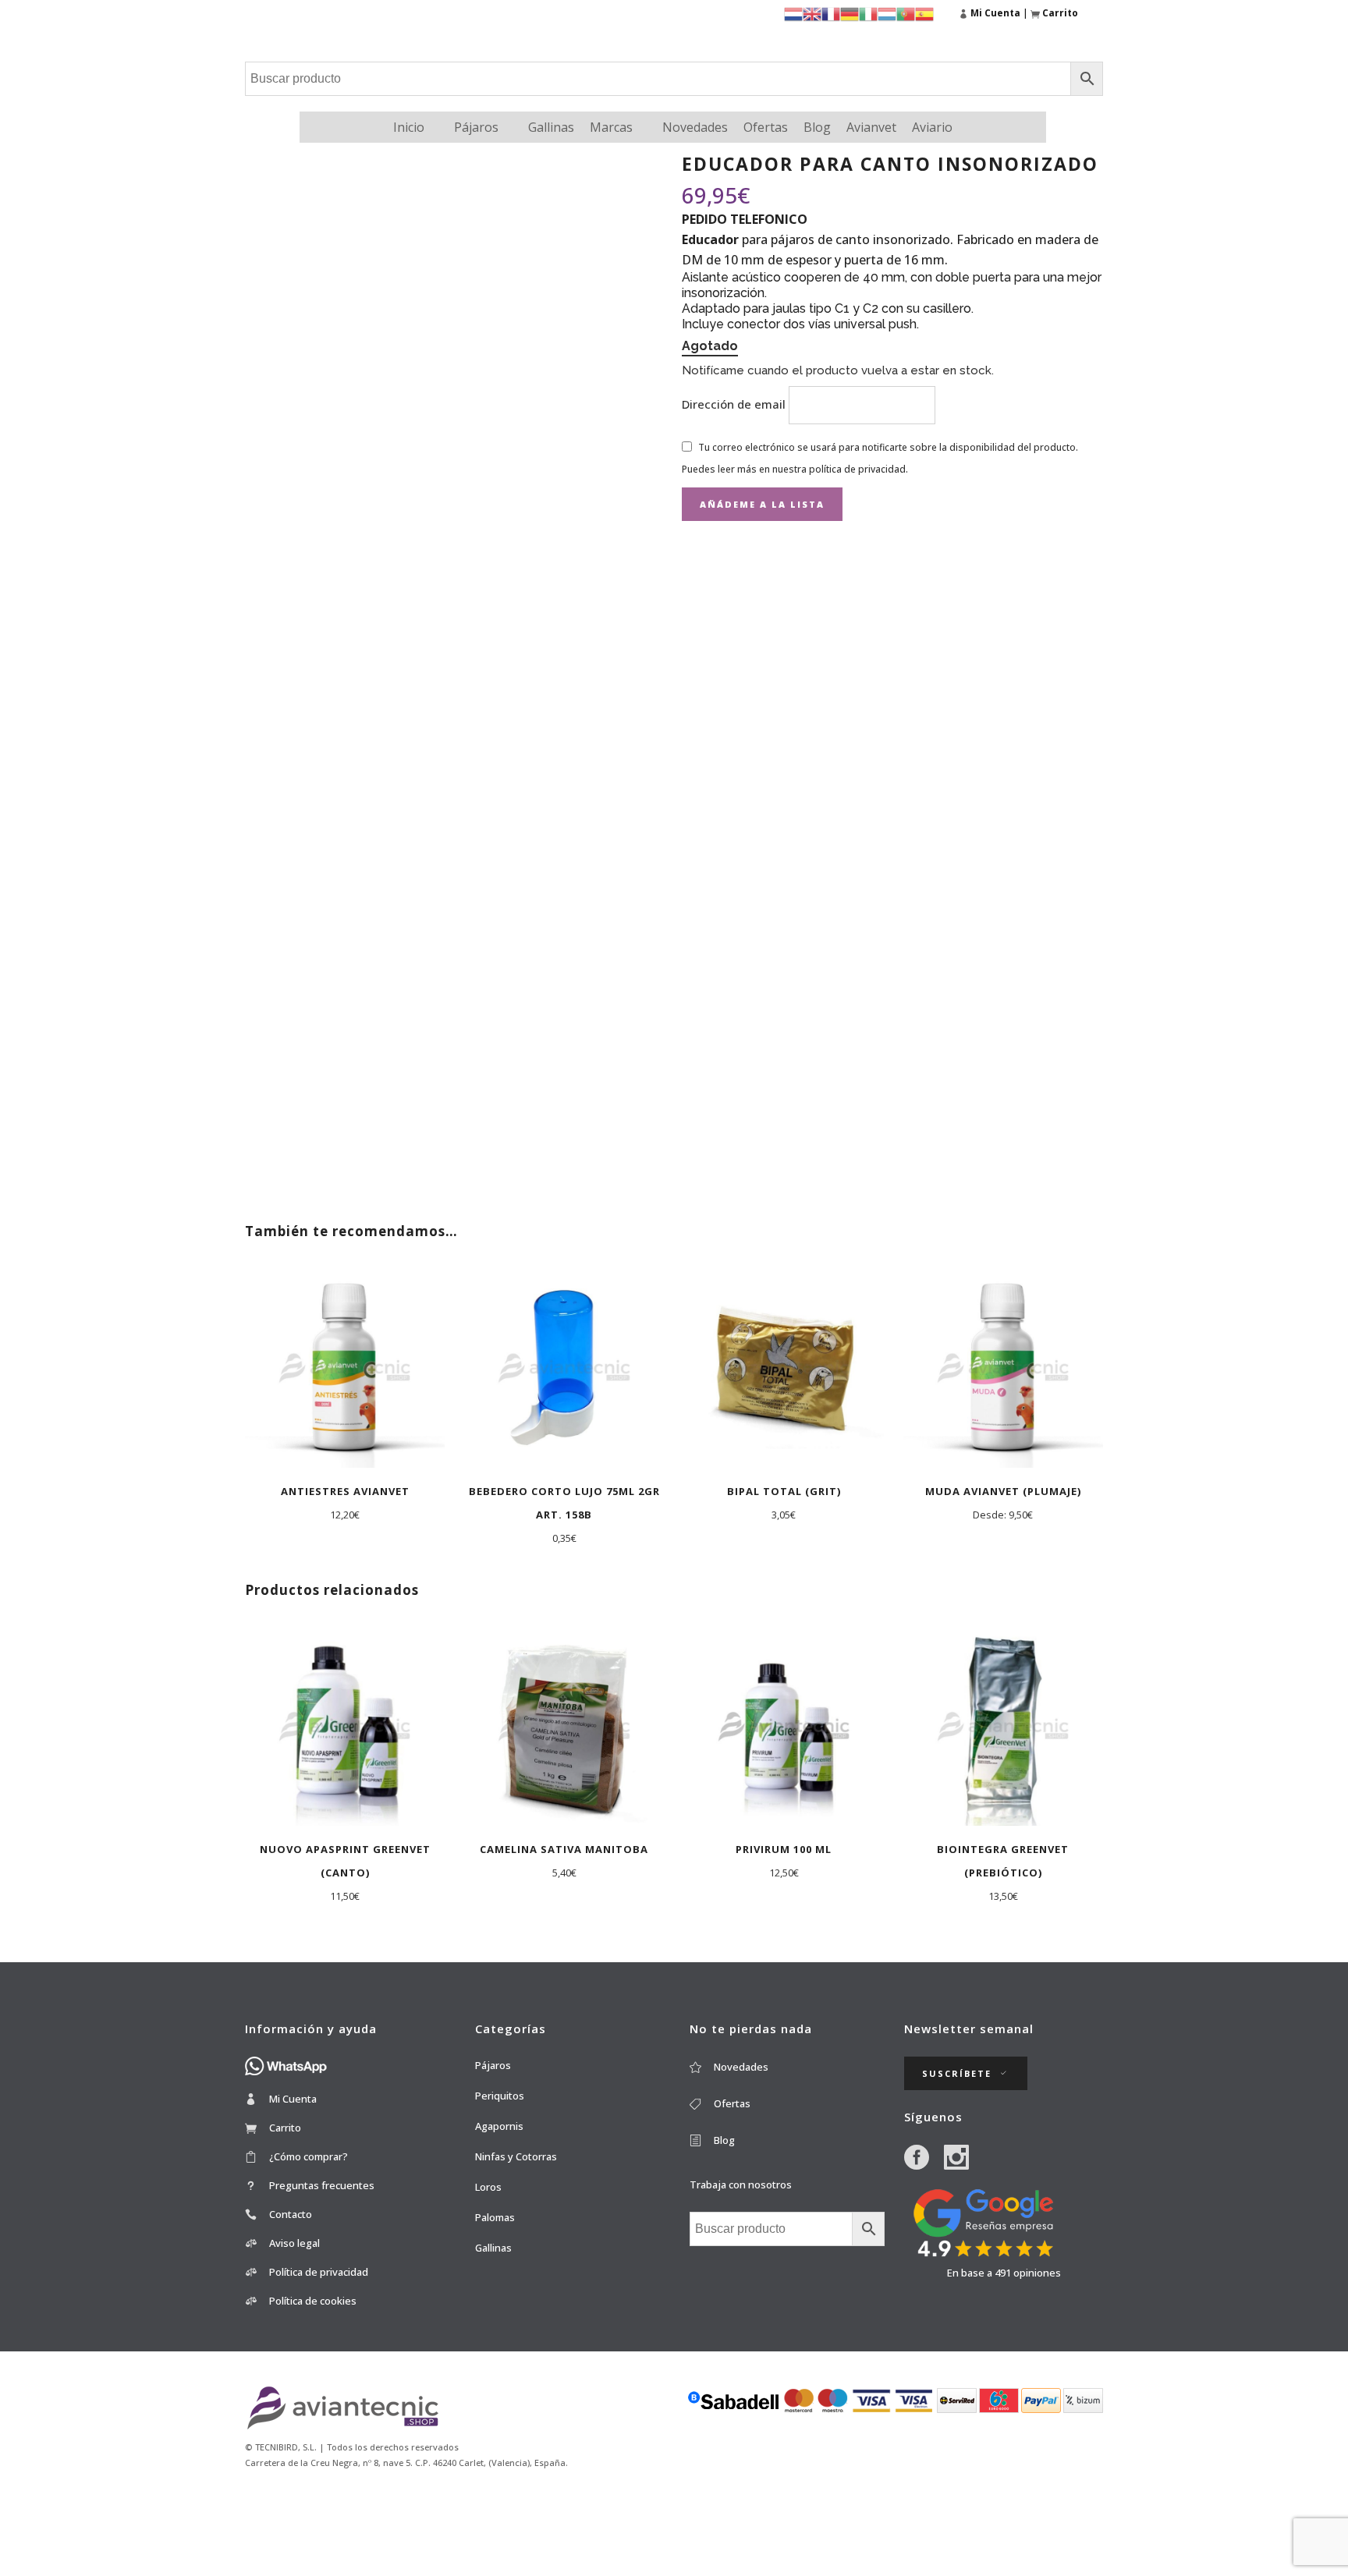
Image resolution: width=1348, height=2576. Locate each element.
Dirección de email (735, 404)
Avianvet (871, 127)
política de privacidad (857, 469)
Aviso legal (294, 2243)
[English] (812, 13)
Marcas (611, 127)
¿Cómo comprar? (309, 2156)
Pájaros (476, 127)
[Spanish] (924, 13)
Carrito (285, 2128)
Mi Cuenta (293, 2099)
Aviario (932, 127)
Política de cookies (313, 2301)
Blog (817, 127)
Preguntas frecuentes (322, 2185)
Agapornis (499, 2126)
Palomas (495, 2217)
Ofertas (766, 127)
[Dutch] (793, 13)
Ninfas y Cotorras (516, 2156)
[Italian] (868, 13)
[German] (850, 13)
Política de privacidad (319, 2272)
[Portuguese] (906, 13)
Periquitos (500, 2096)
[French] (831, 13)
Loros (488, 2187)
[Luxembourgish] (887, 13)
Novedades (695, 127)
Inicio (409, 127)
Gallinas (551, 127)
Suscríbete (957, 2073)
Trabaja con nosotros (741, 2184)
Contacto (291, 2214)
